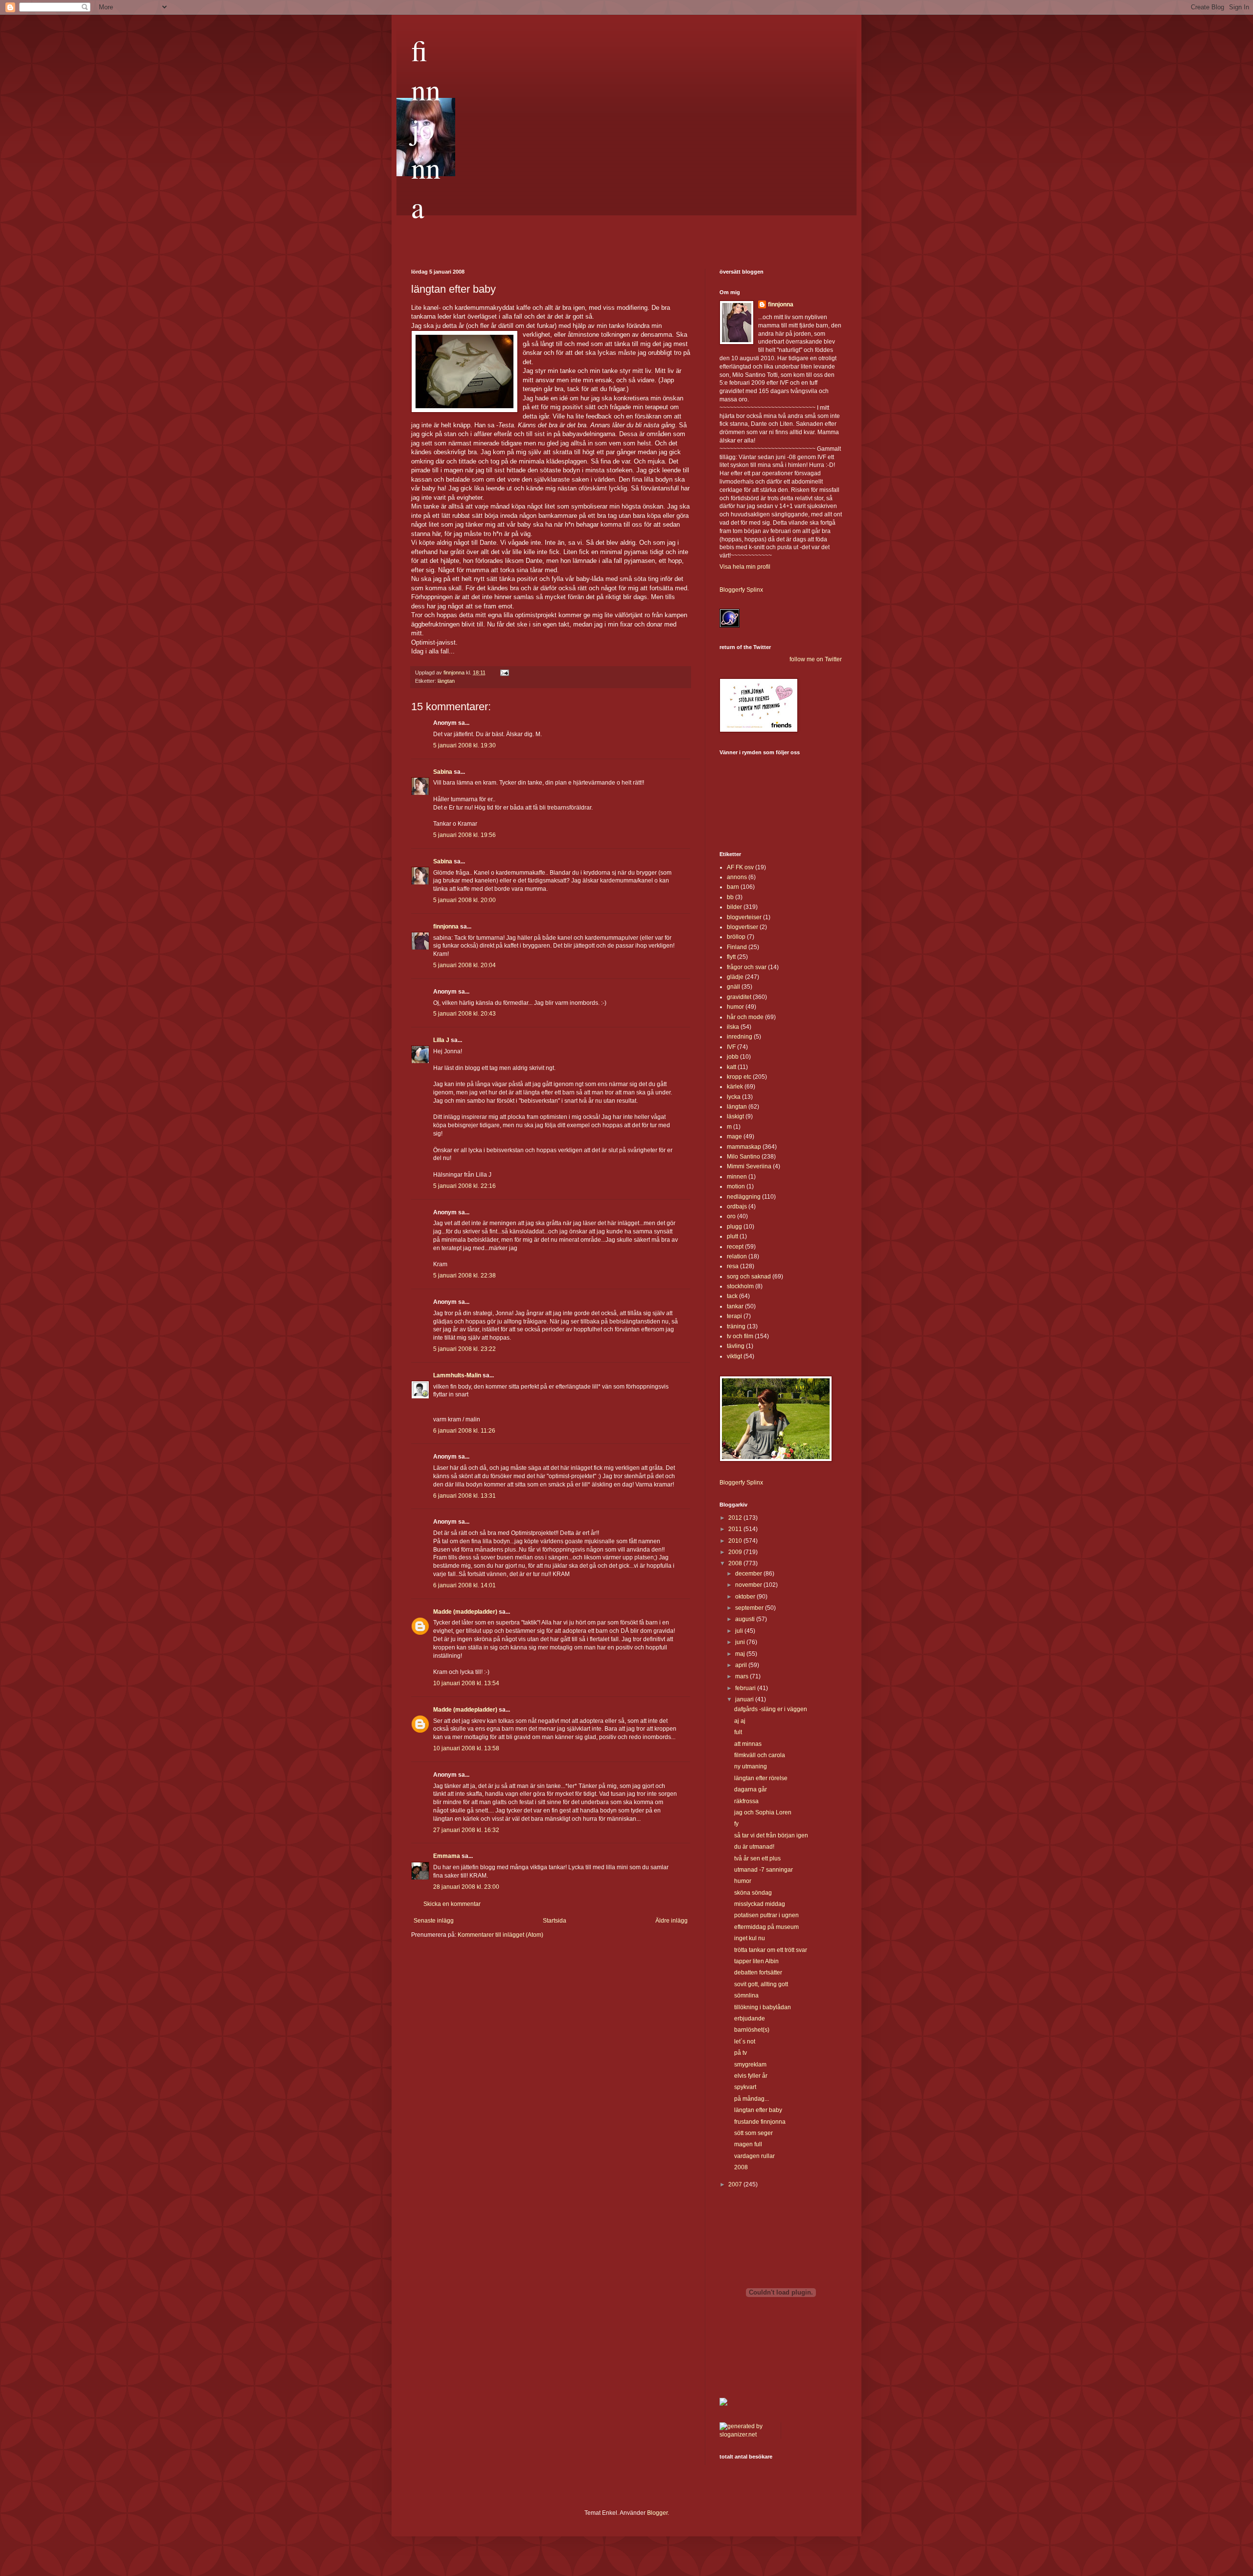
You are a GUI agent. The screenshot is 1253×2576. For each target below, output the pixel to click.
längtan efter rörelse (761, 1778)
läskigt (735, 1116)
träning (736, 1326)
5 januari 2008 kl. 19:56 (464, 835)
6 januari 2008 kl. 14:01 (464, 1585)
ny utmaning (751, 1766)
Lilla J (441, 1040)
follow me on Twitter (816, 659)
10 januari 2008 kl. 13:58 (466, 1748)
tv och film (740, 1336)
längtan (446, 681)
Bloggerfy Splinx (741, 590)
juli (740, 1631)
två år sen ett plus (757, 1858)
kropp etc (739, 1077)
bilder (734, 907)
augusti (746, 1619)
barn (733, 887)
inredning (740, 1037)
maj (741, 1654)
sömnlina (746, 1996)
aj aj (740, 1721)
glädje (735, 977)
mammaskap (744, 1147)
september (750, 1608)
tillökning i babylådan (763, 2007)
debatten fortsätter (758, 1973)
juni (741, 1642)
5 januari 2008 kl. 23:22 (464, 1349)
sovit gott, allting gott (761, 1984)
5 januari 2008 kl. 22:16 (464, 1186)
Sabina (443, 772)
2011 (736, 1529)
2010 (736, 1541)
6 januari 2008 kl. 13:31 (464, 1496)
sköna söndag (753, 1893)
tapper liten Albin (756, 1961)
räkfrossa (746, 1801)
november (749, 1585)
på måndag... (752, 2099)
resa (733, 1266)
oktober (746, 1597)
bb (730, 897)
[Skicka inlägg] (504, 673)
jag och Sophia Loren (763, 1812)
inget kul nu (750, 1938)
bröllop (736, 937)
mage (734, 1137)
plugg (734, 1227)
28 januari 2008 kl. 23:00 (466, 1887)
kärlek (735, 1087)
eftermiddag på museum (766, 1927)
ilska (733, 1027)
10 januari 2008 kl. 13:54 (466, 1683)
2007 (736, 2184)
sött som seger (754, 2133)
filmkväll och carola (760, 1755)
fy (736, 1824)
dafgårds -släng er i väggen (771, 1709)
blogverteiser (744, 917)
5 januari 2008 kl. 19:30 (464, 745)
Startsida (555, 1921)
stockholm (740, 1286)
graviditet (739, 997)
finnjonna (426, 128)
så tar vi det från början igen (771, 1835)
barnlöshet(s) (752, 2030)
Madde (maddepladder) (465, 1612)
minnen (737, 1177)
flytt (731, 957)
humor (735, 1007)
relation (737, 1256)
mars (743, 1676)
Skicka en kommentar (452, 1904)
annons (737, 877)
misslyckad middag (760, 1904)
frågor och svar (747, 967)
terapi (734, 1316)
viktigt (734, 1356)
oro (731, 1216)
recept (735, 1247)
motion (736, 1186)
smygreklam (750, 2065)
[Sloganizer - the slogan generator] (746, 2435)
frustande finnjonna (760, 2122)
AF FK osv (740, 867)
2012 (736, 1518)
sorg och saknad (749, 1276)
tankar (735, 1306)
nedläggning (744, 1197)
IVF (731, 1047)
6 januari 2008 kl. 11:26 (464, 1431)
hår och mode (745, 1017)
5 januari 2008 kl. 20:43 (464, 1014)
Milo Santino (743, 1157)
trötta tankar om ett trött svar (771, 1950)
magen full (748, 2144)
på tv (741, 2053)
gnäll (733, 987)
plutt (732, 1236)
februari (746, 1688)
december (749, 1574)
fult (738, 1732)
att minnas (748, 1744)
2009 (736, 1552)
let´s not (745, 2042)
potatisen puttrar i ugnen (766, 1915)
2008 (736, 1563)
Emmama (447, 1856)
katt (731, 1067)
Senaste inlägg (434, 1921)
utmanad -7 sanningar (764, 1870)
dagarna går (751, 1789)
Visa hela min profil (745, 567)
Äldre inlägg (672, 1921)
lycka (734, 1097)
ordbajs (737, 1207)
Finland (737, 947)
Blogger (657, 2513)
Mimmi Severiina (749, 1166)
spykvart (745, 2087)
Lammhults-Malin (457, 1375)
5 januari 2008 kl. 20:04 (464, 965)
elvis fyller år (751, 2076)
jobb (733, 1057)
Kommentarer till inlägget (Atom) (500, 1935)
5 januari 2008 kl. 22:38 (464, 1276)
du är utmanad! (754, 1847)
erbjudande (750, 2019)
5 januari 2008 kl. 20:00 (464, 900)
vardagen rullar (754, 2156)
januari (745, 1699)
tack (732, 1296)
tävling (736, 1346)
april (742, 1665)
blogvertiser (743, 927)
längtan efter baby (758, 2110)
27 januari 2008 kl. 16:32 (466, 1830)
